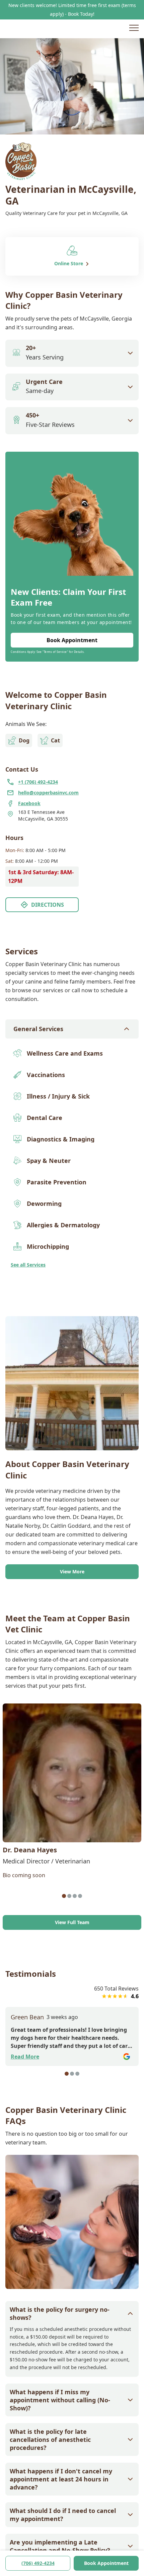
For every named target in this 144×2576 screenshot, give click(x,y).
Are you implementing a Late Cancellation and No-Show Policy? (60, 2546)
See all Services (28, 1265)
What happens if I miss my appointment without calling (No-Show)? (60, 2400)
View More (72, 1572)
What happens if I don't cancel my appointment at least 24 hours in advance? (61, 2479)
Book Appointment (106, 2563)
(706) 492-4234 (38, 2563)
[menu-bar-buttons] (134, 29)
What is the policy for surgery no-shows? (60, 2313)
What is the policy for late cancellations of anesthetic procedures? (50, 2440)
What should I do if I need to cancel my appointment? (63, 2515)
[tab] (64, 1896)
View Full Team (72, 1922)
